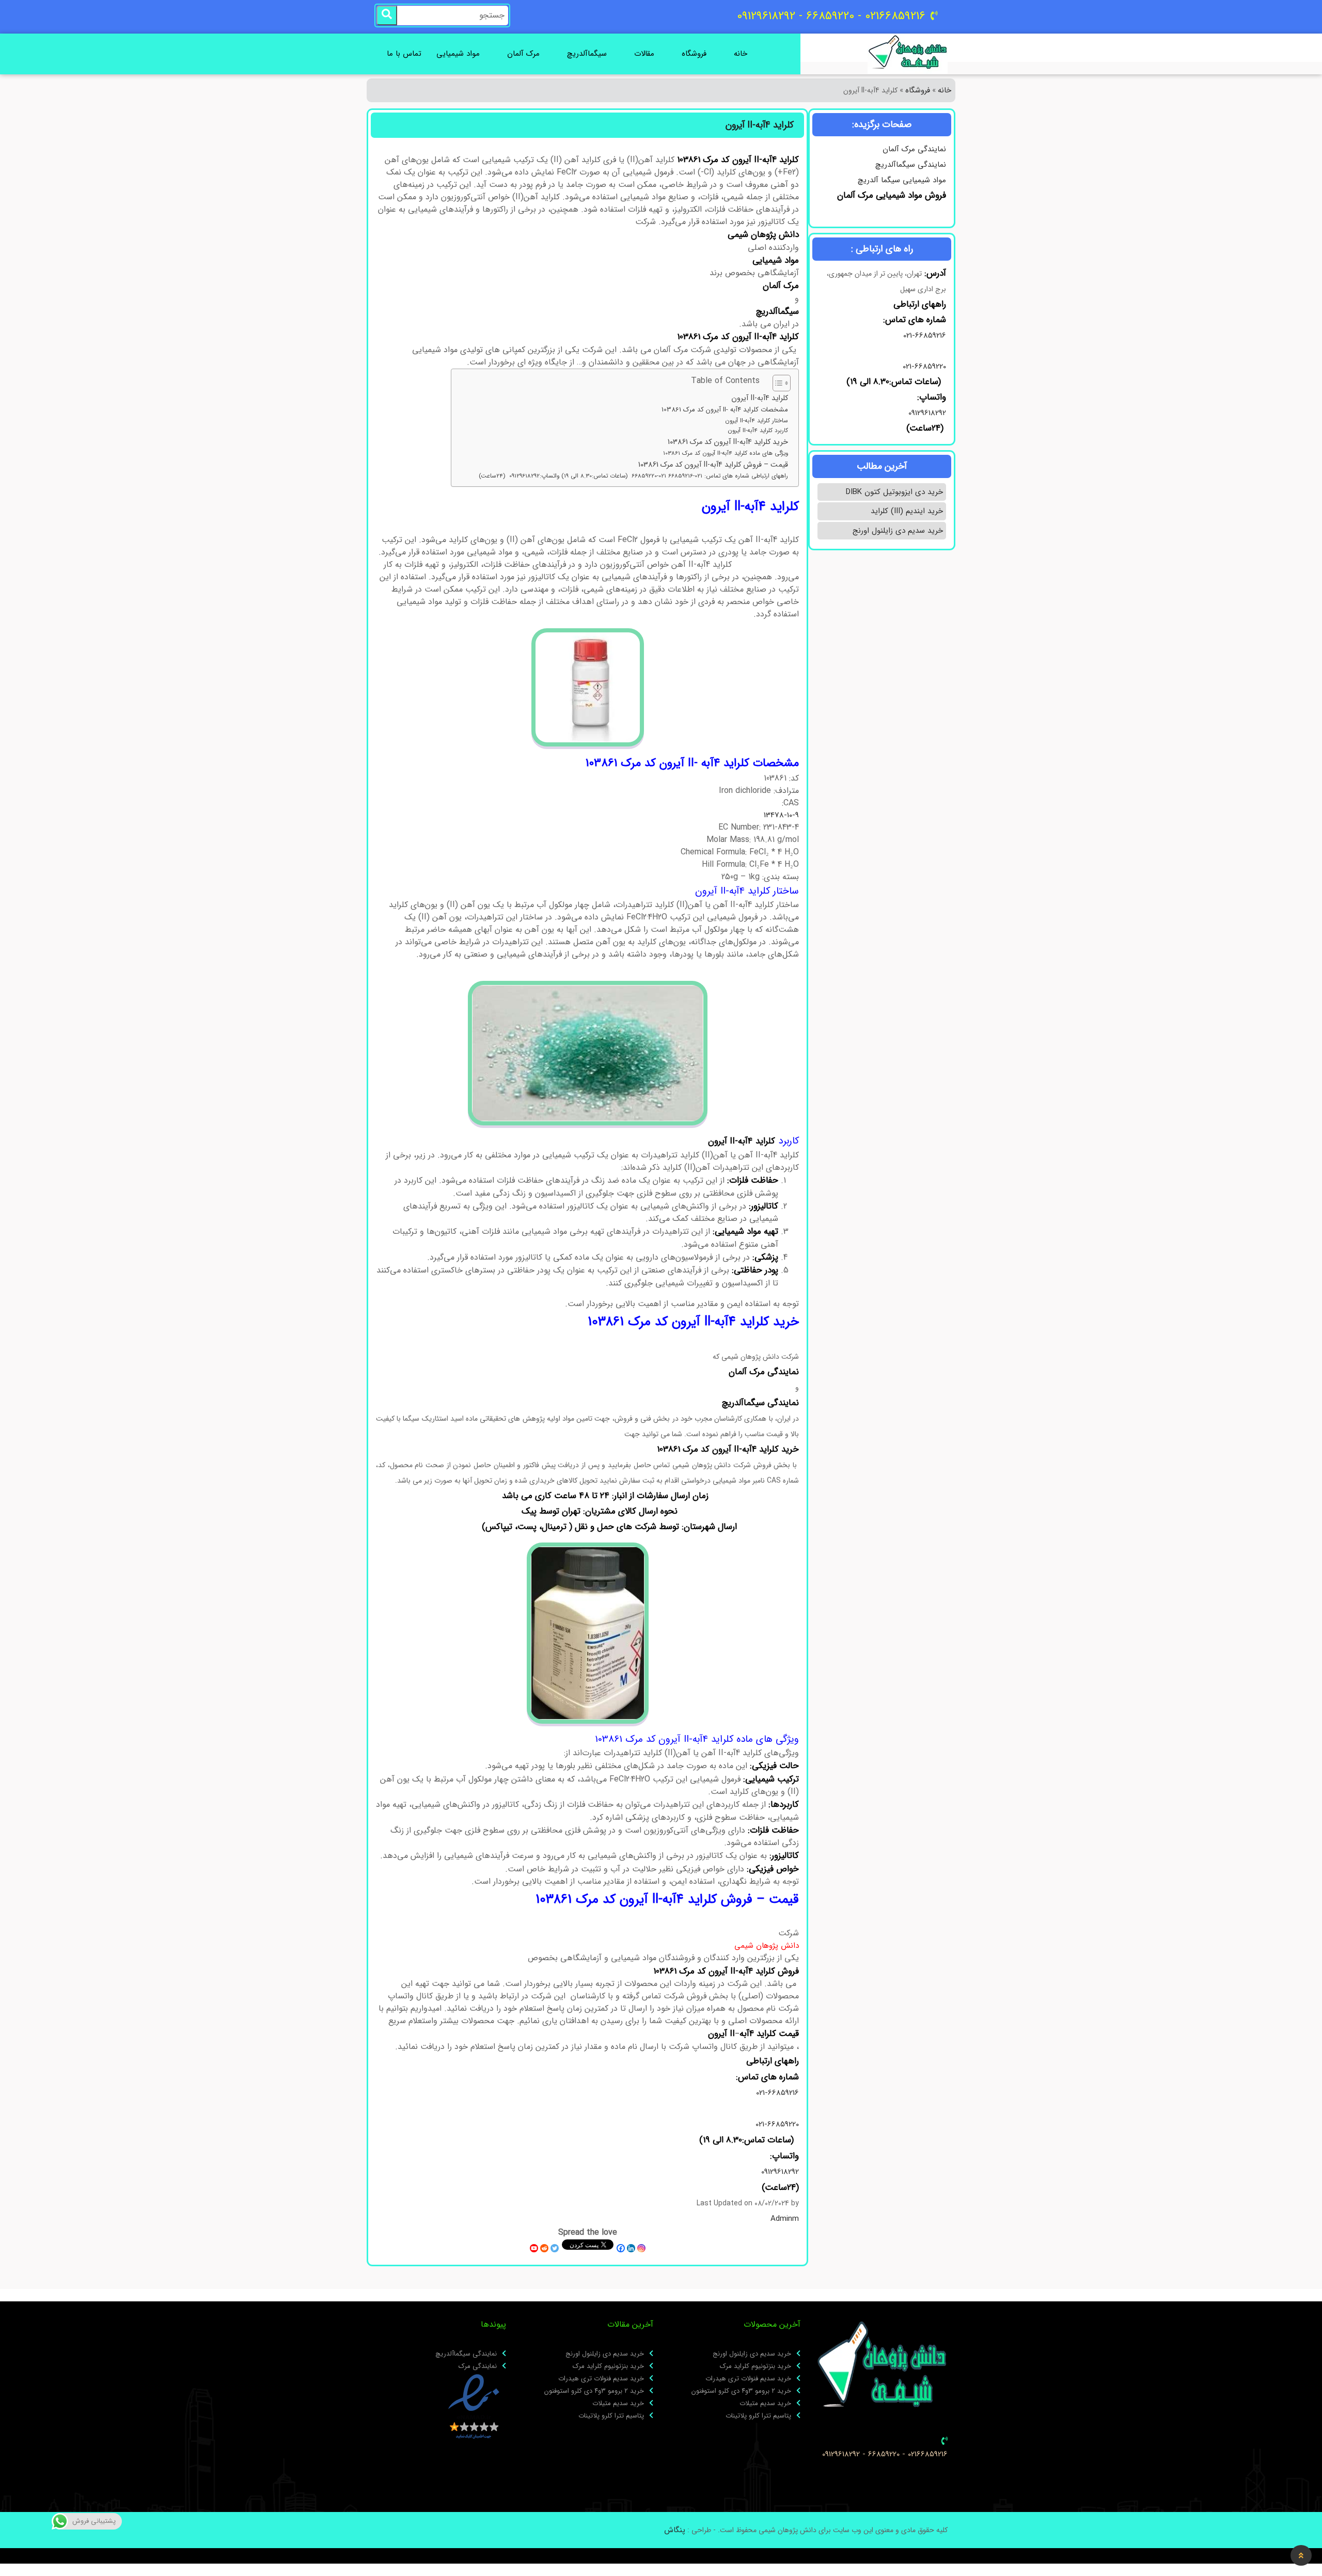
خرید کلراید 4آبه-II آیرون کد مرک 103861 (728, 442)
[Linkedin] (631, 2248)
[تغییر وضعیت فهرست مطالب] (776, 383)
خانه (741, 54)
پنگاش (675, 2530)
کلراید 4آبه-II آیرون (760, 398)
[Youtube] (534, 2248)
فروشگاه (694, 54)
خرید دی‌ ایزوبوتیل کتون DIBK (894, 492)
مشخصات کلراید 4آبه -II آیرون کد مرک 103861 (725, 410)
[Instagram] (641, 2248)
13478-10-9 (781, 815)
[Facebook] (621, 2248)
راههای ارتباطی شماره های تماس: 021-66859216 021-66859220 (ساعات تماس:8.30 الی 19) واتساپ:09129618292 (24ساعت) (633, 476)
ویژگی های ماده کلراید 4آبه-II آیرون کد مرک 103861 (726, 453)
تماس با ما (404, 54)
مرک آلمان (523, 54)
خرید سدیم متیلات (765, 2404)
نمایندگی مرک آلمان (914, 149)
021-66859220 (924, 367)
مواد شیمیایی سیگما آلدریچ (902, 180)
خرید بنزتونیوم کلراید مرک (756, 2366)
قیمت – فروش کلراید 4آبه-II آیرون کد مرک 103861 (713, 465)
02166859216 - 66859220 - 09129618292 (885, 2454)
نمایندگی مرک (478, 2366)
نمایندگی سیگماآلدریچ (911, 165)
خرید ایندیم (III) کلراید (907, 511)
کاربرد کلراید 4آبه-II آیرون (758, 431)
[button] (1301, 2555)
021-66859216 (925, 336)
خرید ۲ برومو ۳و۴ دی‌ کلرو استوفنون (741, 2391)
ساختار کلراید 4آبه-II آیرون (757, 421)
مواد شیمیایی (458, 54)
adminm (785, 2219)
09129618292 (926, 413)
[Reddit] (544, 2248)
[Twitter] (555, 2248)
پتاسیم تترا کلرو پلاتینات (758, 2416)
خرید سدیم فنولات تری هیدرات (748, 2379)
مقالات (644, 54)
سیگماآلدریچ (587, 54)
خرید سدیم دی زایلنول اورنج (898, 531)
